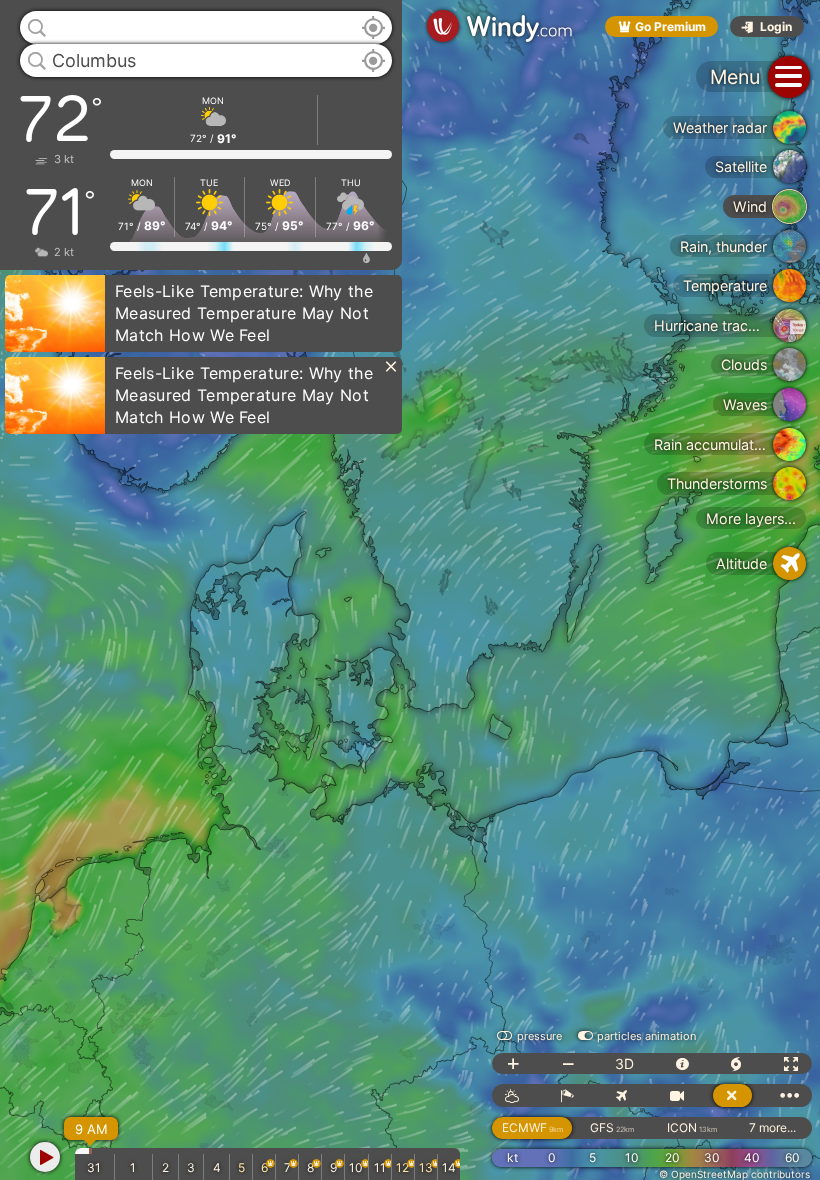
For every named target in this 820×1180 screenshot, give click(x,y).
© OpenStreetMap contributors (734, 1174)
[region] (410, 590)
